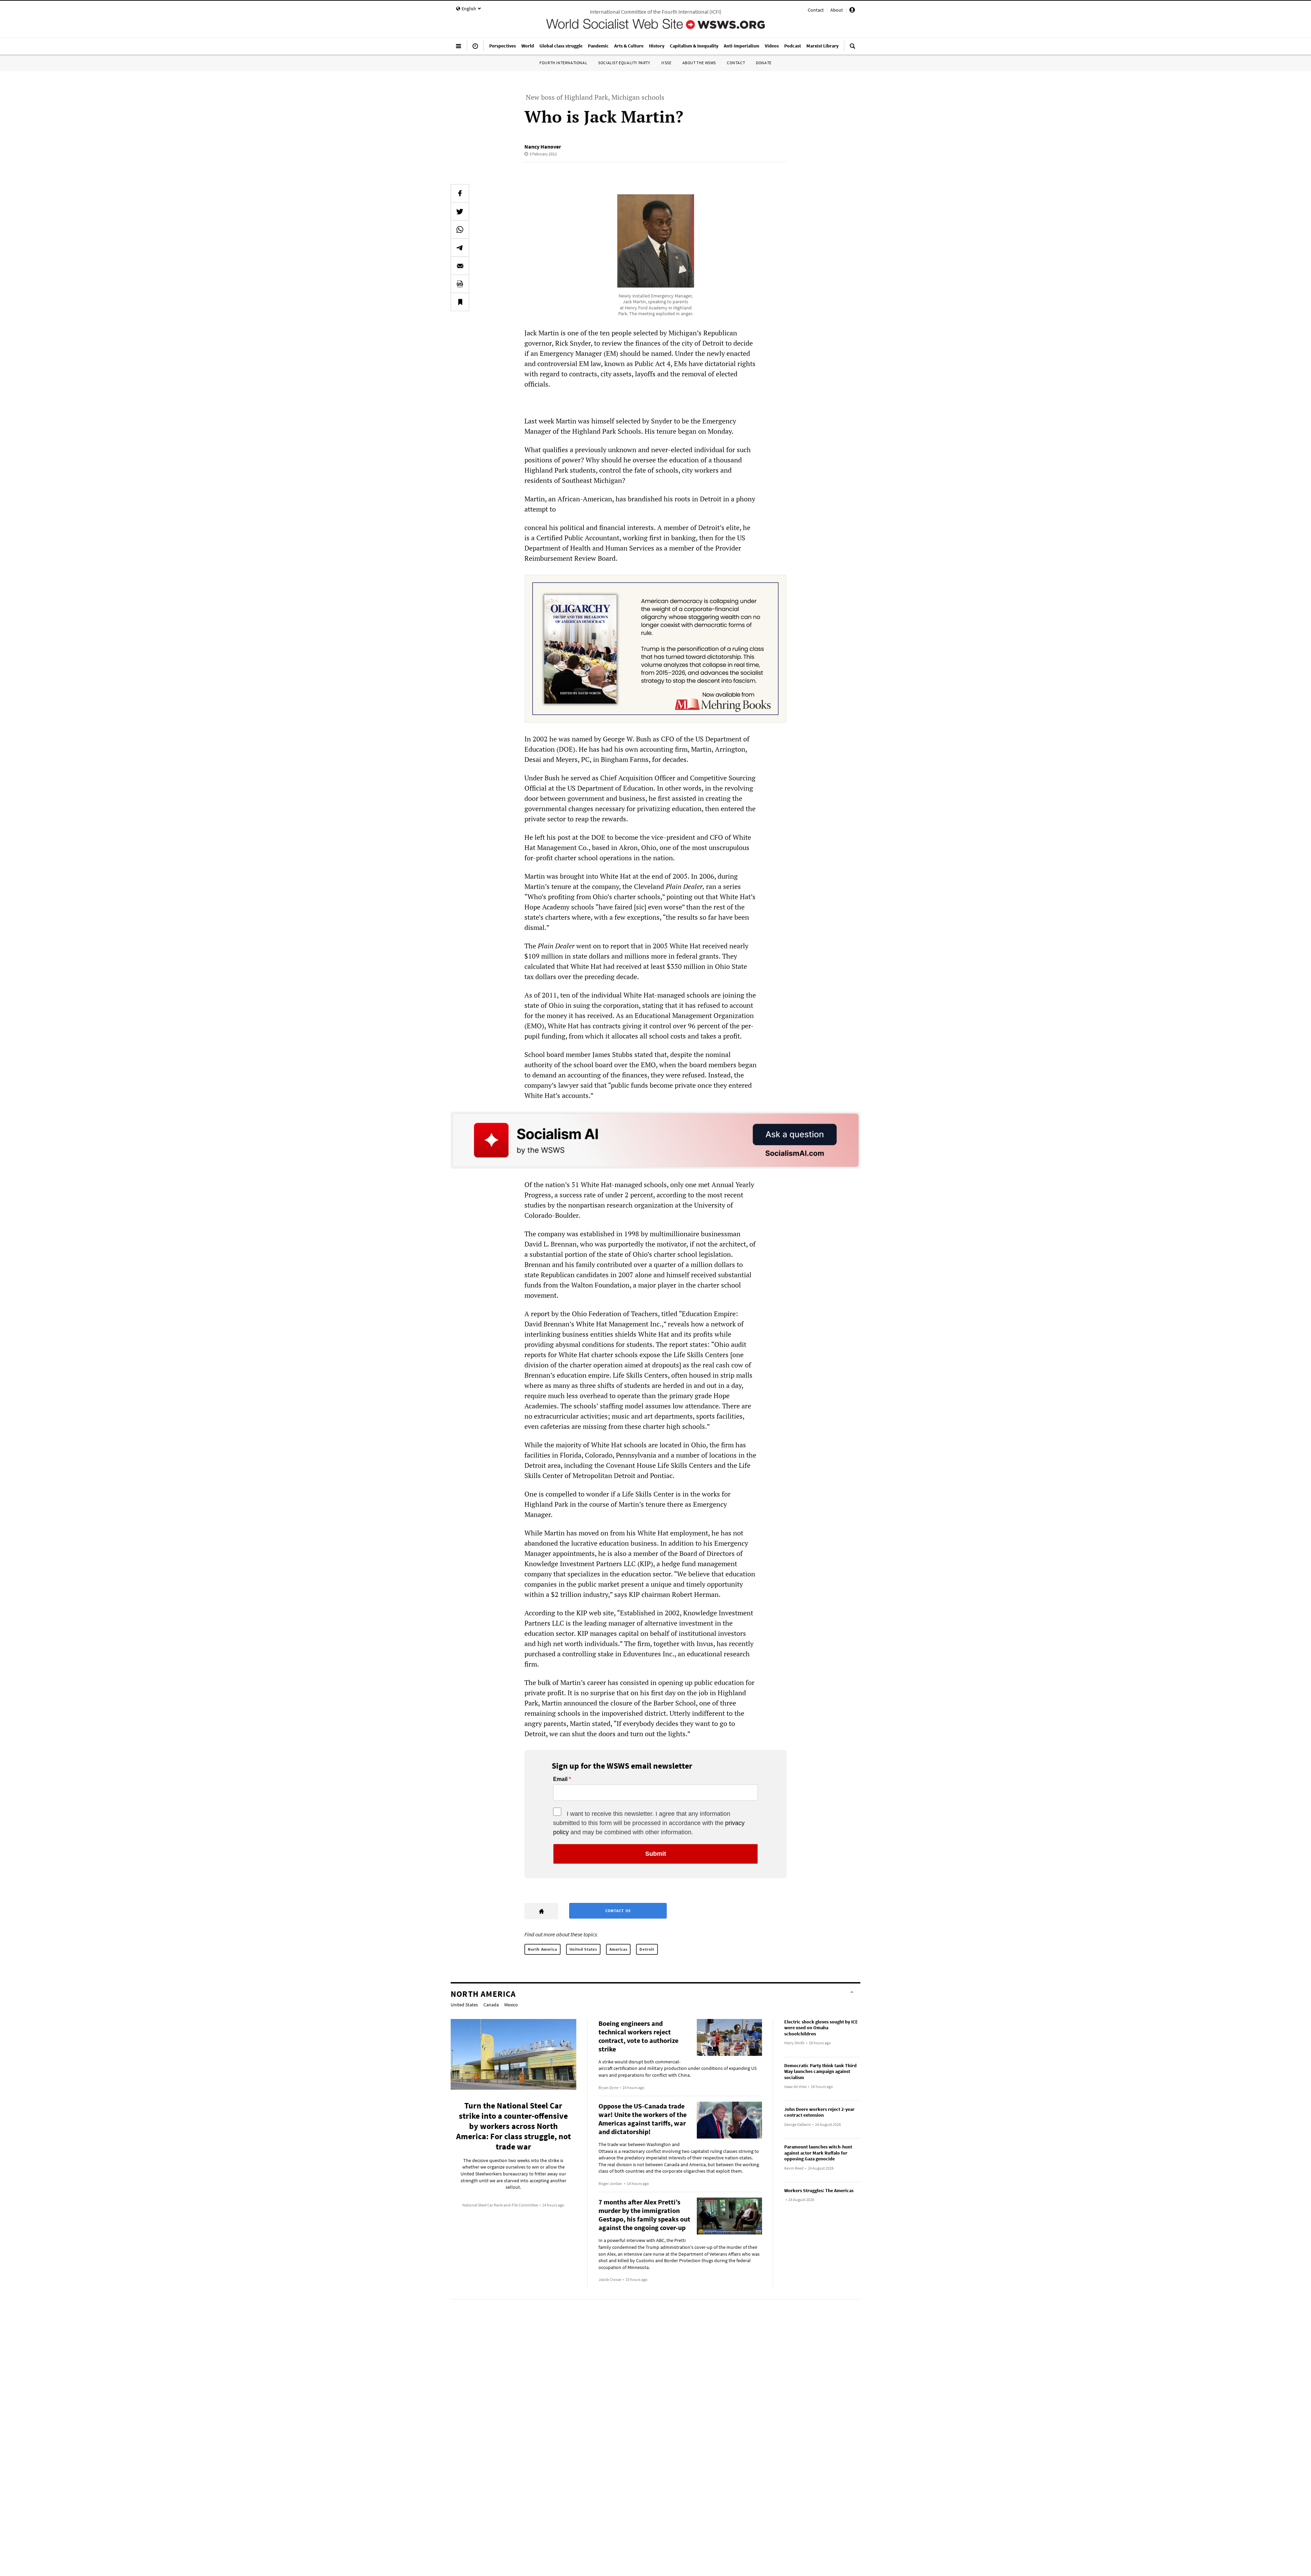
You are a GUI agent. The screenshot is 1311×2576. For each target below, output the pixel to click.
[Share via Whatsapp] (460, 229)
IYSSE (666, 63)
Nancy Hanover (543, 147)
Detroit (647, 1949)
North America (542, 1949)
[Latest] (475, 49)
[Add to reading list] (460, 302)
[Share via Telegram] (460, 248)
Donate (764, 63)
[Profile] (852, 11)
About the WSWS (699, 63)
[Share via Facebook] (460, 193)
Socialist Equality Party (624, 63)
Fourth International (563, 63)
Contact (816, 10)
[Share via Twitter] (460, 211)
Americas (618, 1949)
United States (583, 1949)
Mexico (511, 2005)
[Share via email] (460, 266)
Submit (656, 1854)
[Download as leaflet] (460, 284)
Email (560, 1779)
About (837, 10)
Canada (491, 2005)
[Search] (852, 49)
